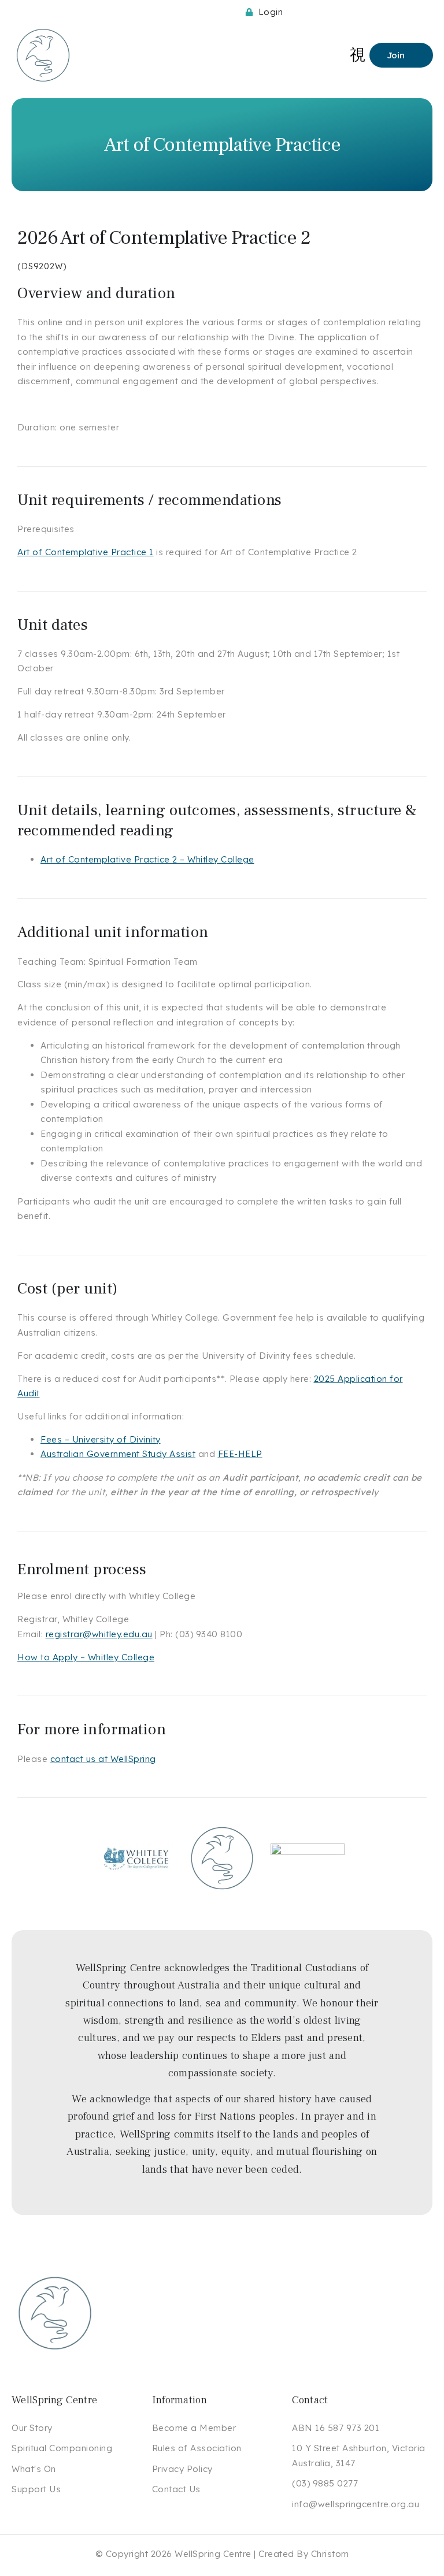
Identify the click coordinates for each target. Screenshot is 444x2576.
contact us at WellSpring (103, 1759)
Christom (330, 2554)
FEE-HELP (240, 1454)
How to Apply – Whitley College (86, 1657)
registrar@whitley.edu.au (99, 1634)
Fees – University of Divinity (101, 1439)
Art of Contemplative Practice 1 (86, 552)
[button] (358, 55)
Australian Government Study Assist (118, 1454)
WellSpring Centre (213, 2554)
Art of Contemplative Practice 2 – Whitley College (147, 859)
